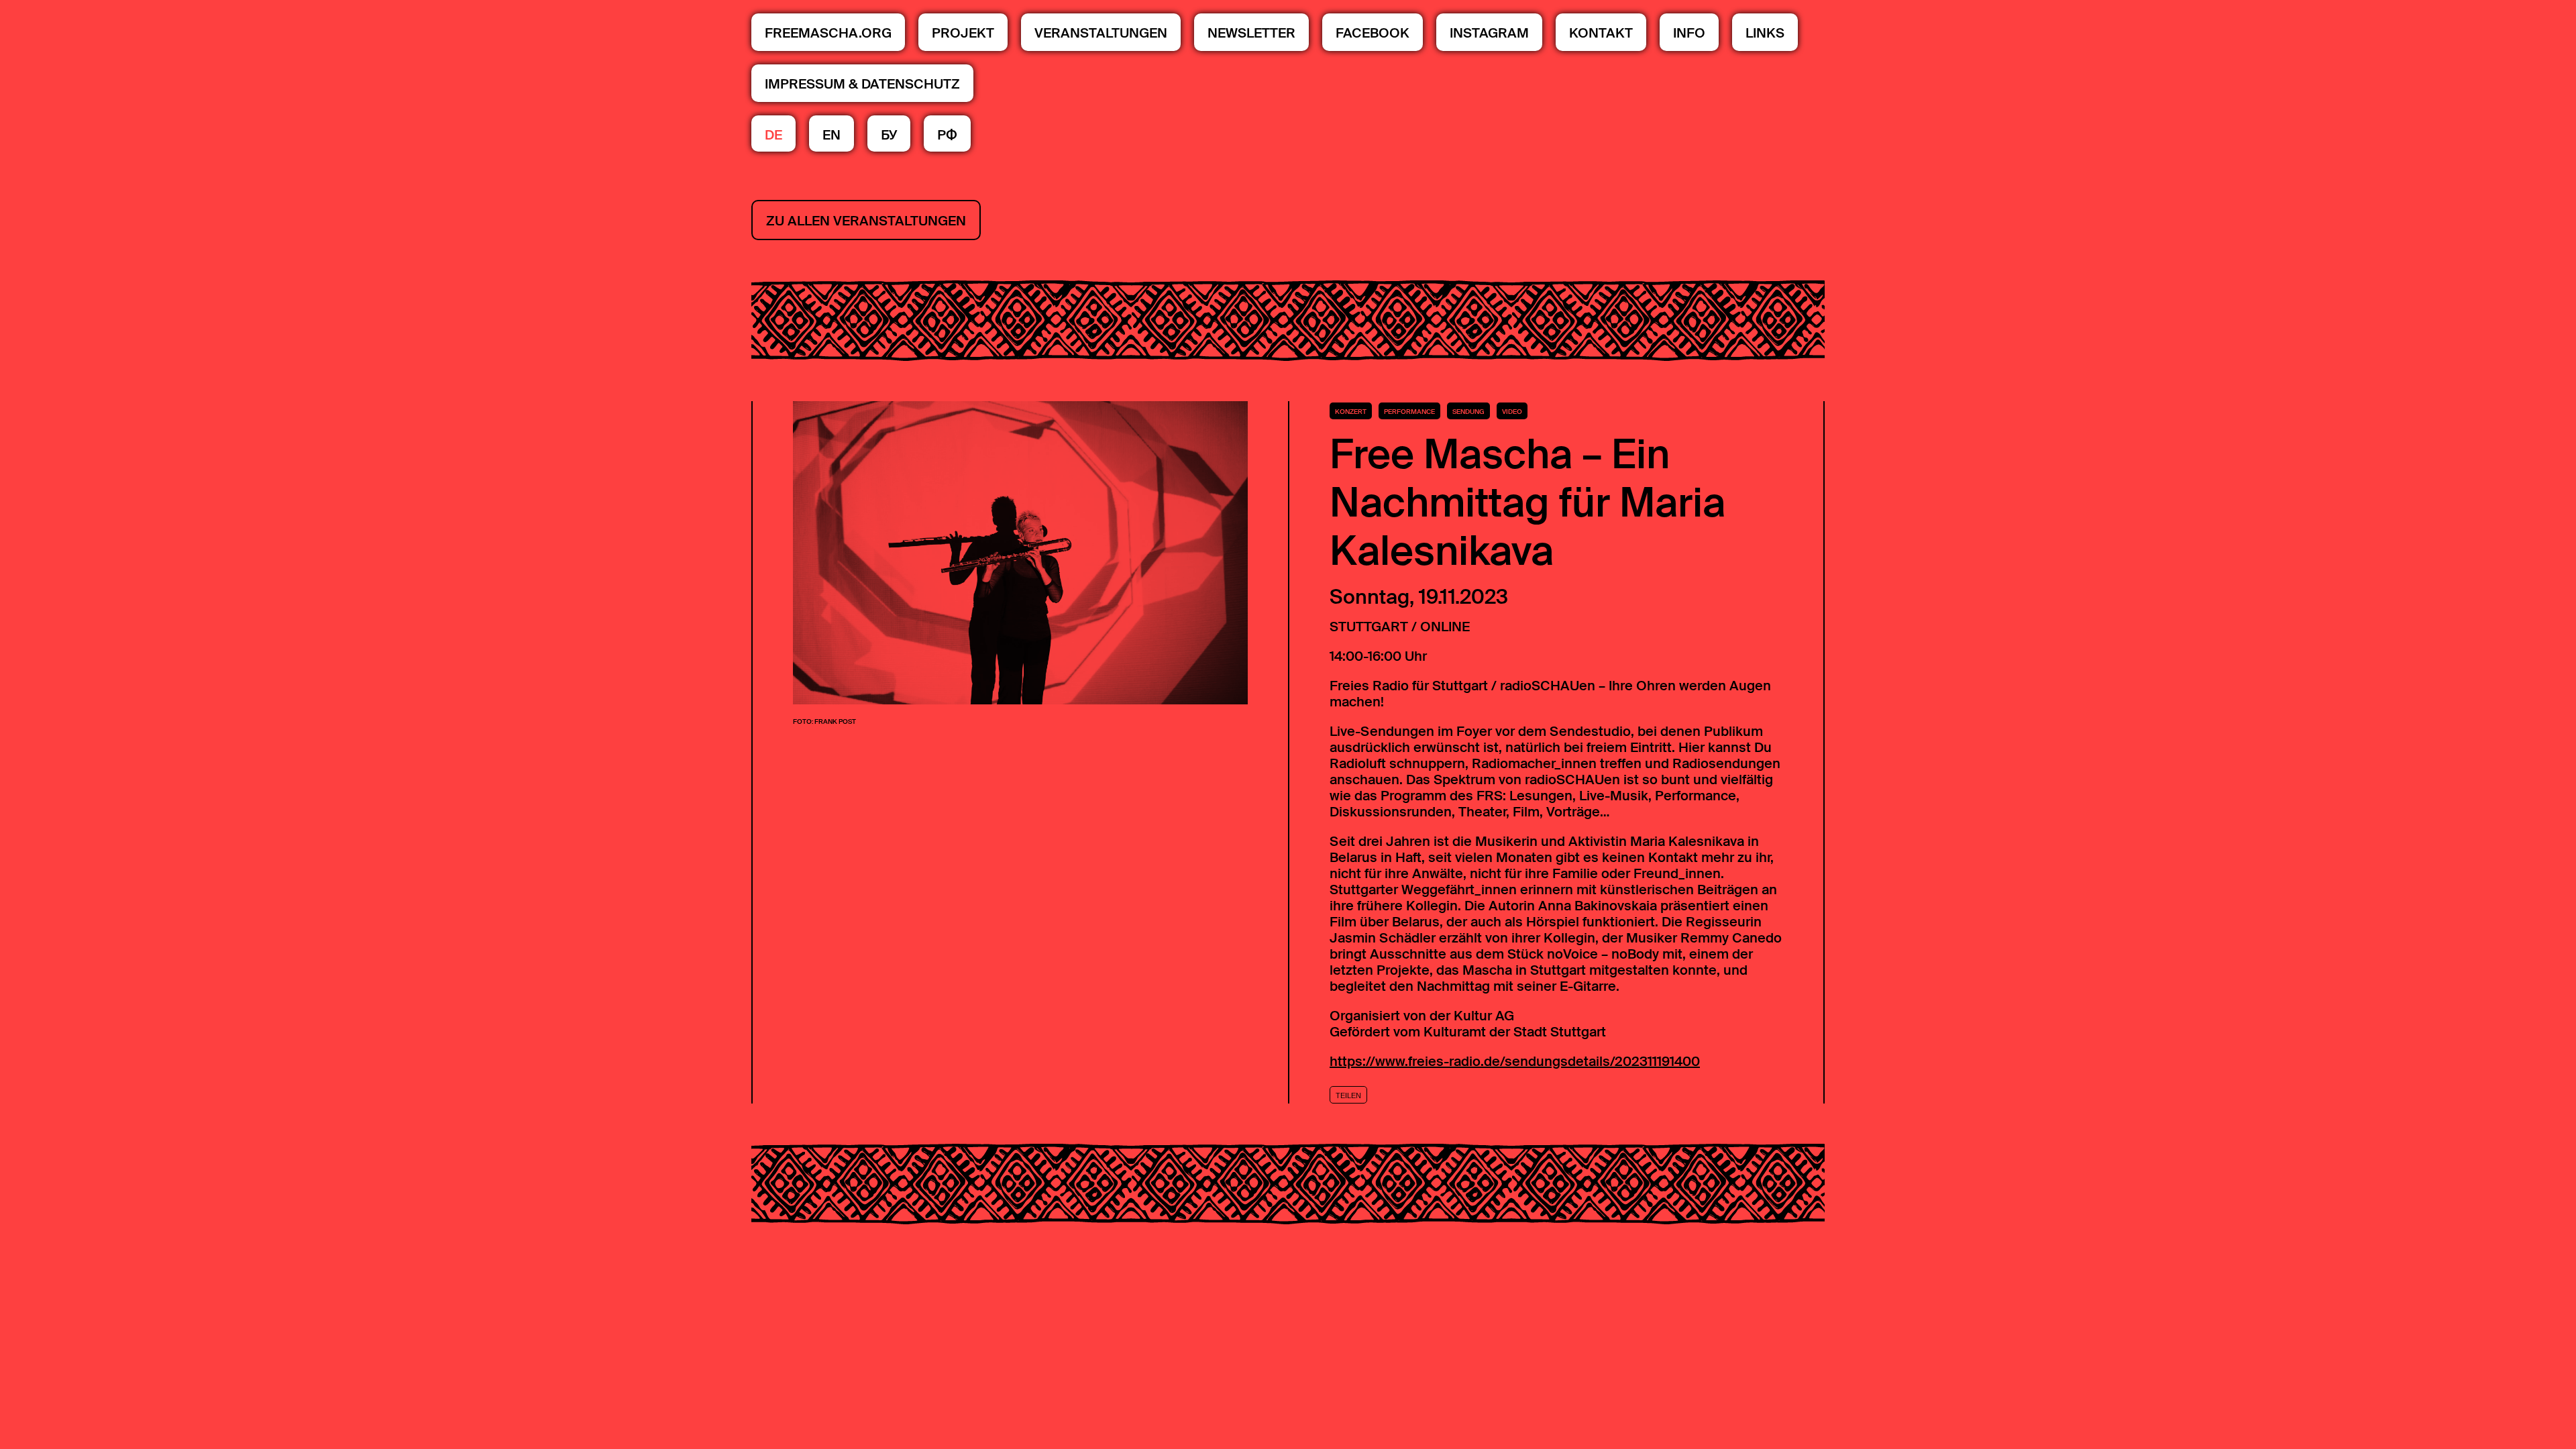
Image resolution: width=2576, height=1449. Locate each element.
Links (1765, 33)
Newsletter (1251, 33)
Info (1689, 33)
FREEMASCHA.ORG (828, 33)
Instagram (1489, 33)
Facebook (1373, 33)
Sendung (1468, 412)
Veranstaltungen (1101, 33)
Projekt (963, 33)
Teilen (1348, 1095)
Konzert (1351, 412)
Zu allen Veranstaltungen (866, 221)
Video (1512, 412)
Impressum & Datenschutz (862, 84)
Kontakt (1601, 33)
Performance (1409, 412)
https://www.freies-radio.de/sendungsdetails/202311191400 (1515, 1061)
